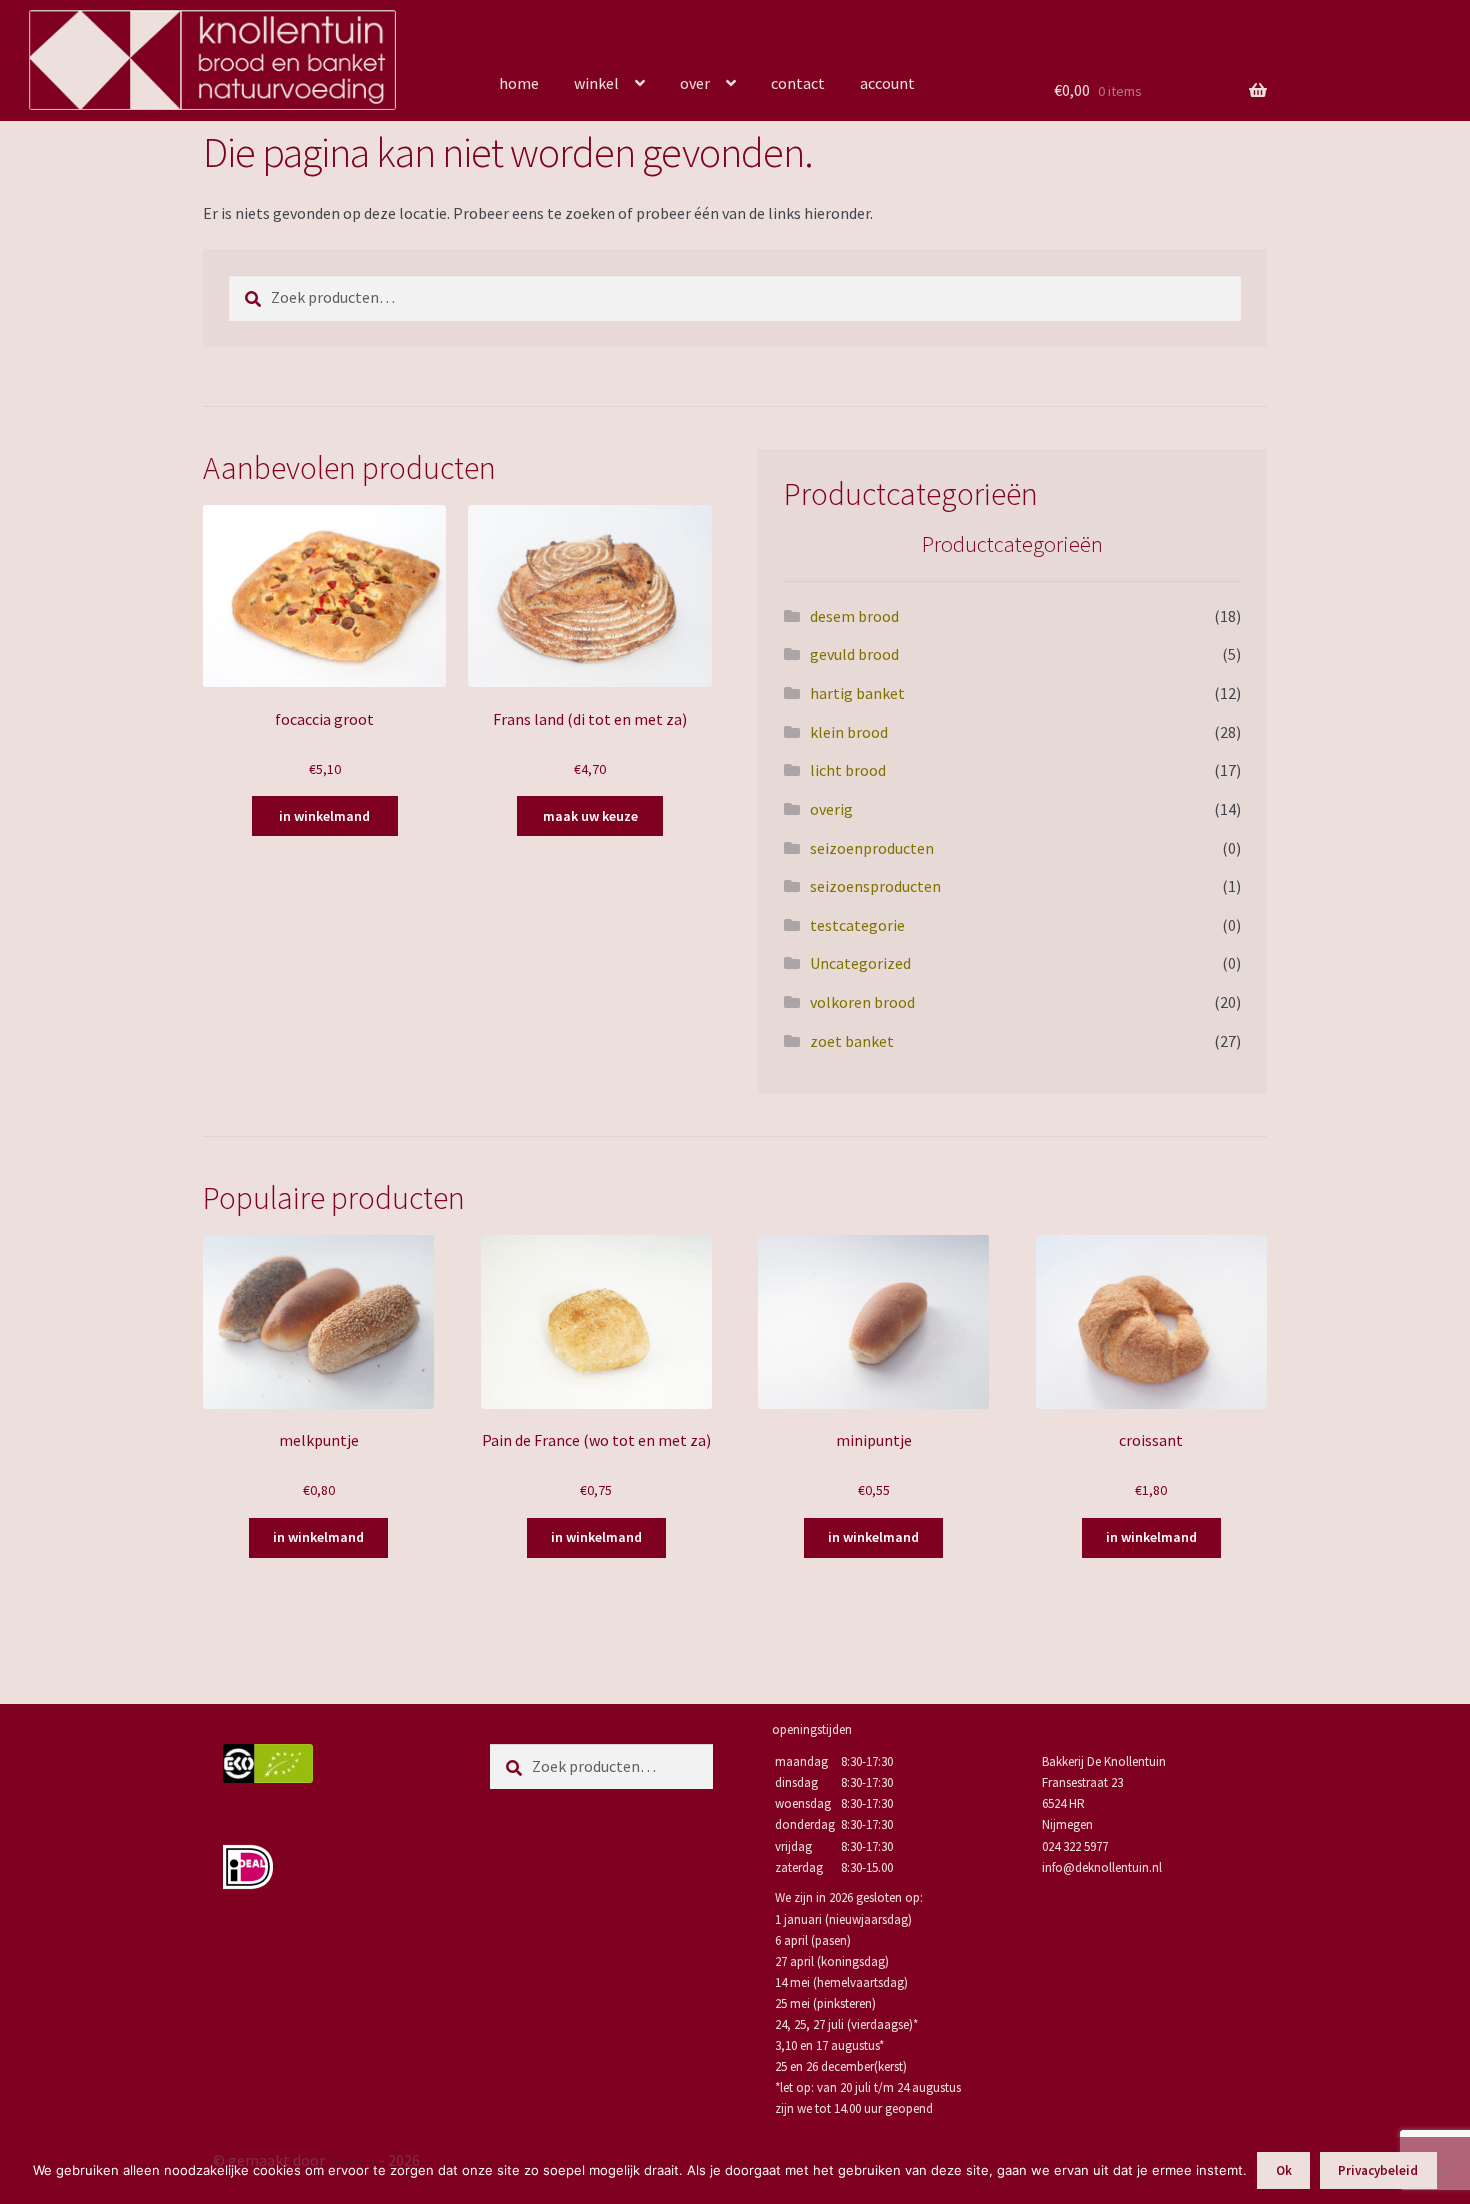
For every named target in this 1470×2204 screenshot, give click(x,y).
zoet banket (852, 1041)
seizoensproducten (875, 886)
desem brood (854, 616)
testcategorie (857, 925)
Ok (1284, 2170)
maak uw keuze (590, 816)
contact (798, 83)
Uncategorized (860, 963)
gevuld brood (854, 654)
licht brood (848, 770)
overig (831, 809)
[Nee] (1445, 2170)
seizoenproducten (872, 848)
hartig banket (857, 693)
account (887, 83)
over (695, 83)
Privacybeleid (1378, 2170)
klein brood (849, 732)
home (519, 83)
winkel (596, 83)
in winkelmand (324, 816)
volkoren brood (862, 1002)
